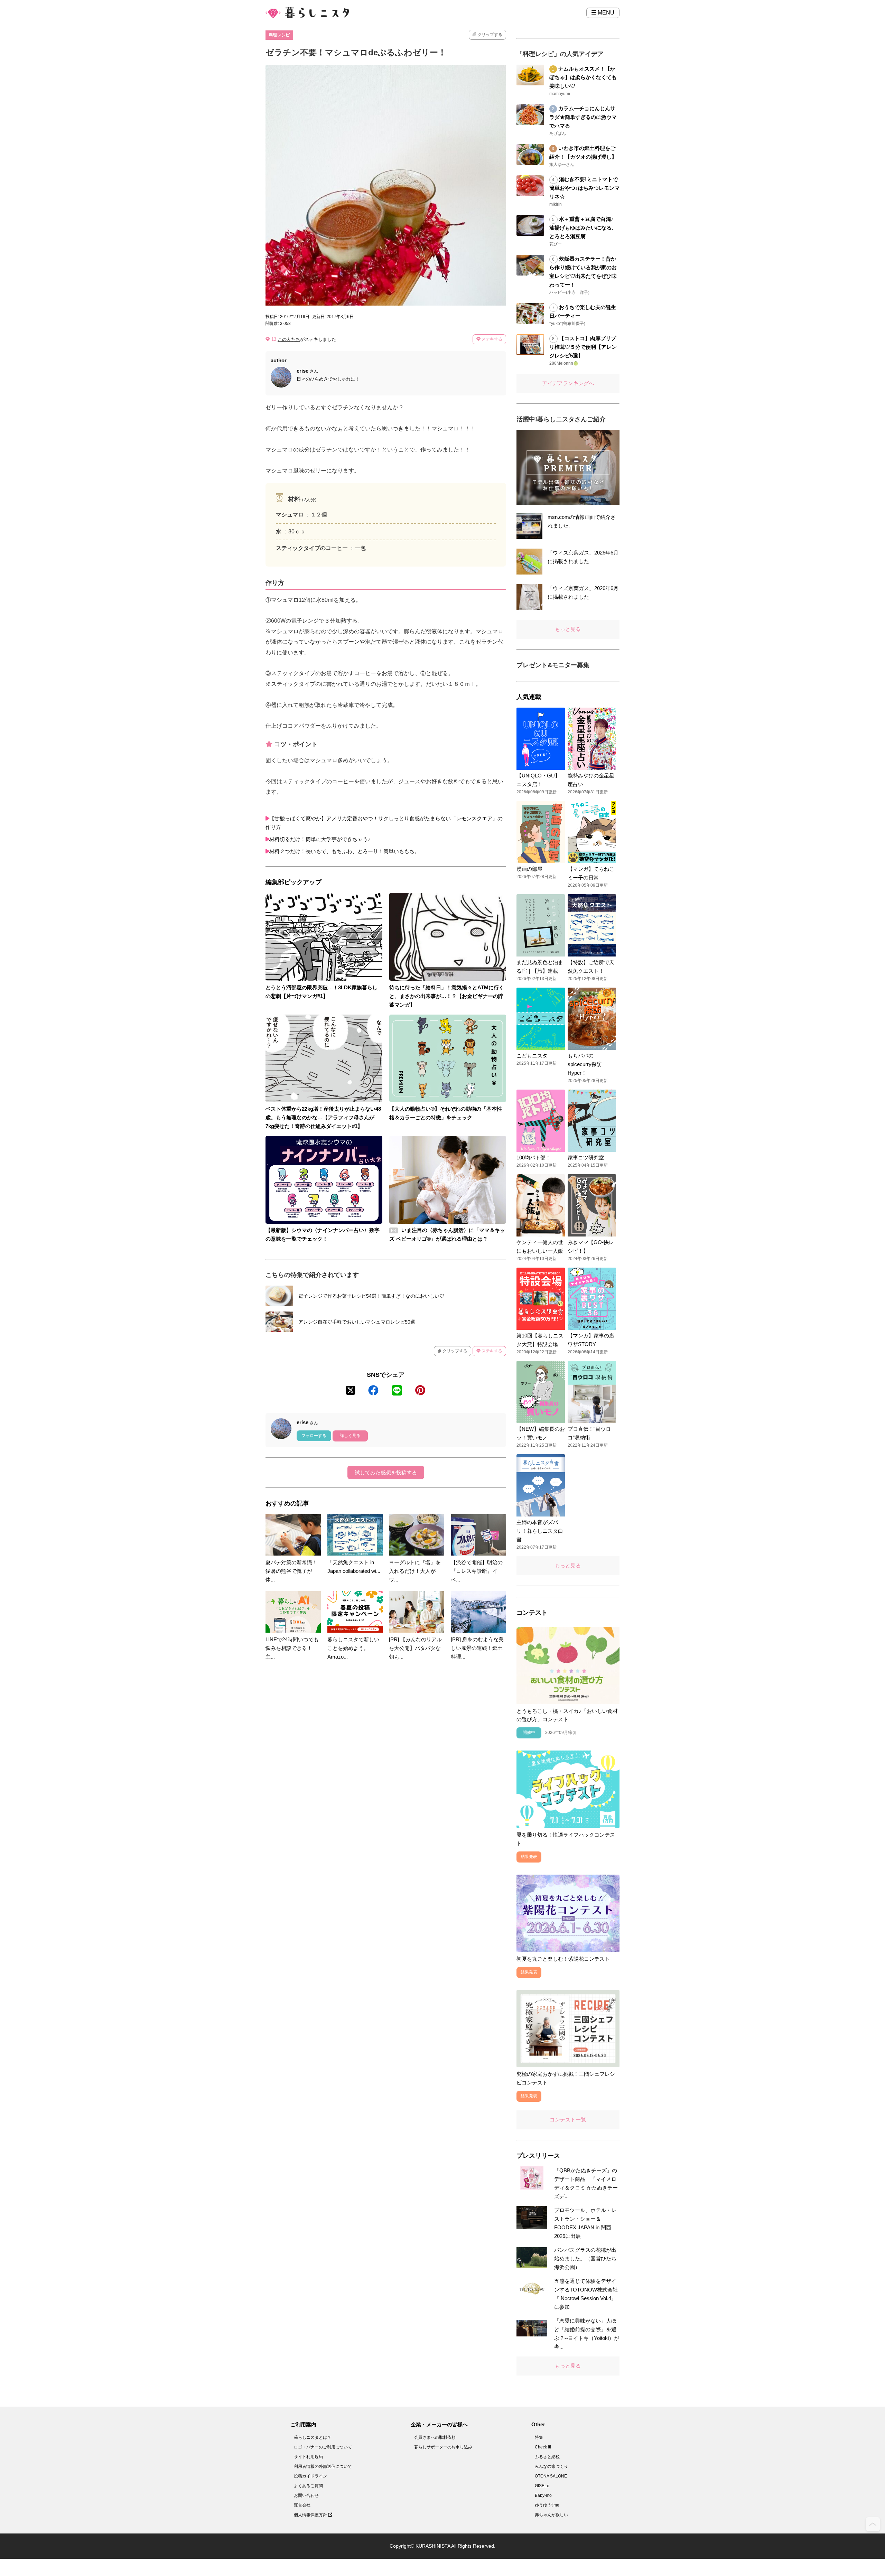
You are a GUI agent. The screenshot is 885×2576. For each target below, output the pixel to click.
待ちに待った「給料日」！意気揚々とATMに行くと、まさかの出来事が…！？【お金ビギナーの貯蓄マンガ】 (447, 996)
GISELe (542, 2486)
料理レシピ (279, 35)
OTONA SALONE (551, 2476)
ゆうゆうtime (547, 2505)
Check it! (543, 2447)
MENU (605, 13)
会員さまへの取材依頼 (435, 2437)
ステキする (491, 339)
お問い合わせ (306, 2495)
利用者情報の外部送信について (323, 2466)
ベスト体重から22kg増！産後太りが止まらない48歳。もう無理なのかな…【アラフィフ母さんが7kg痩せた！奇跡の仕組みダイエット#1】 (323, 1117)
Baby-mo (543, 2495)
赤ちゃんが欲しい (551, 2515)
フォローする (314, 1436)
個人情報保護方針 (311, 2515)
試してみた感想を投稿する (386, 1472)
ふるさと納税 (547, 2457)
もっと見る (568, 629)
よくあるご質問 (308, 2486)
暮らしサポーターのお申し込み (443, 2447)
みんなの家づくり (551, 2466)
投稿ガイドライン (310, 2476)
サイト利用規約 (308, 2457)
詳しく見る (350, 1436)
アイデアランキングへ (568, 383)
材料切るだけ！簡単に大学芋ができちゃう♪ (320, 839)
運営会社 (302, 2505)
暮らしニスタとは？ (313, 2437)
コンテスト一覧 (568, 2120)
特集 (539, 2437)
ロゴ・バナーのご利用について (323, 2447)
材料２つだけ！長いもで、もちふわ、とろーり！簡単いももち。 (344, 851)
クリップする (489, 35)
